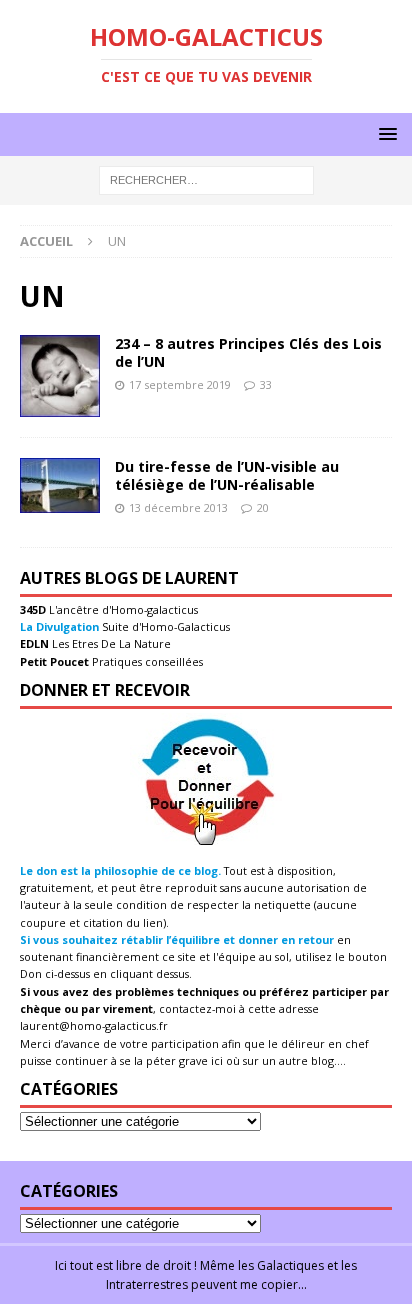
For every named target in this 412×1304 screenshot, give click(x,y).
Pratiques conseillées (146, 661)
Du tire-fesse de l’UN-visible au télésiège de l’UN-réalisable (227, 475)
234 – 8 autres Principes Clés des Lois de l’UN (248, 352)
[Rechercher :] (206, 179)
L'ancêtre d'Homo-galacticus (122, 609)
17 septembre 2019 (180, 384)
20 (263, 507)
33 (266, 384)
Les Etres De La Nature (110, 643)
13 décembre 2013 (178, 507)
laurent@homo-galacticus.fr (94, 1025)
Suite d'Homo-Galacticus (164, 626)
